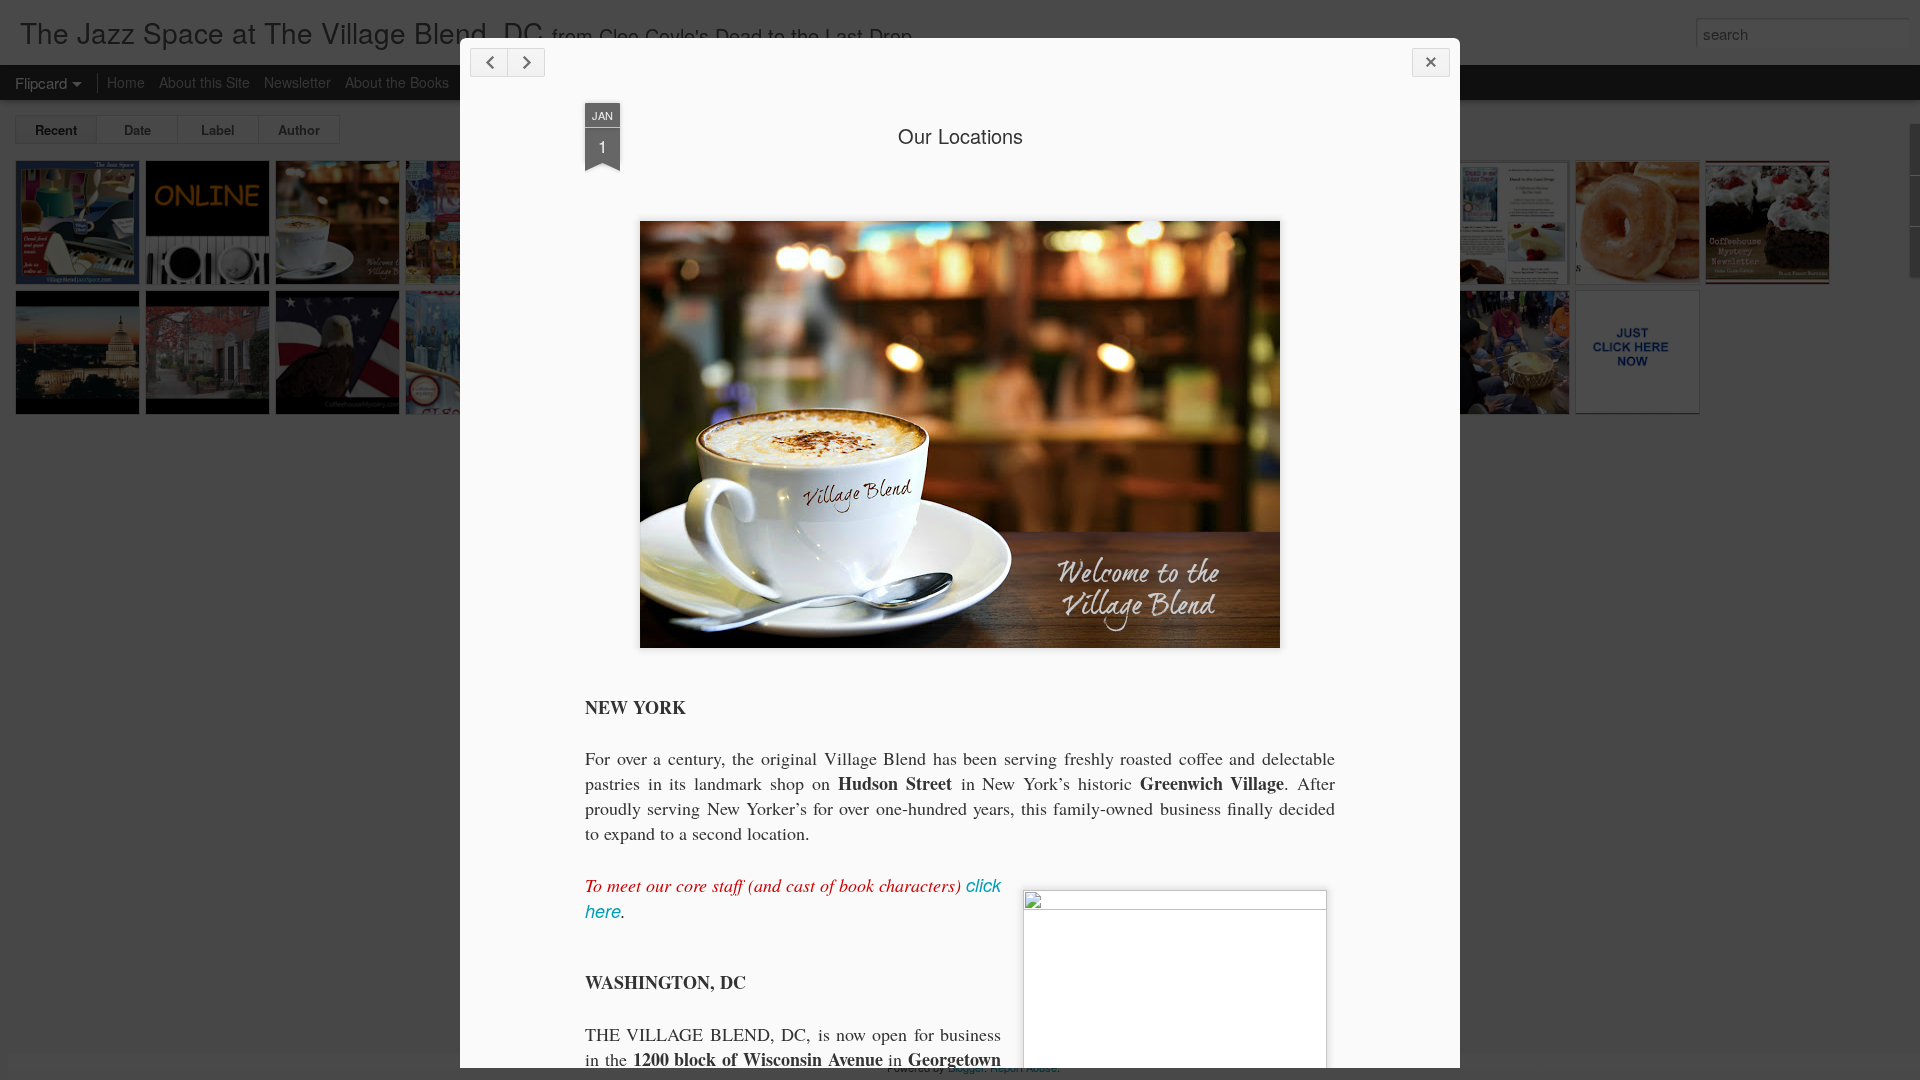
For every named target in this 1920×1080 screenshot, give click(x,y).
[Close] (1431, 62)
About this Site (204, 82)
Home (126, 82)
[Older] (526, 62)
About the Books (397, 82)
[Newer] (489, 62)
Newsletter (297, 82)
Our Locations (960, 135)
